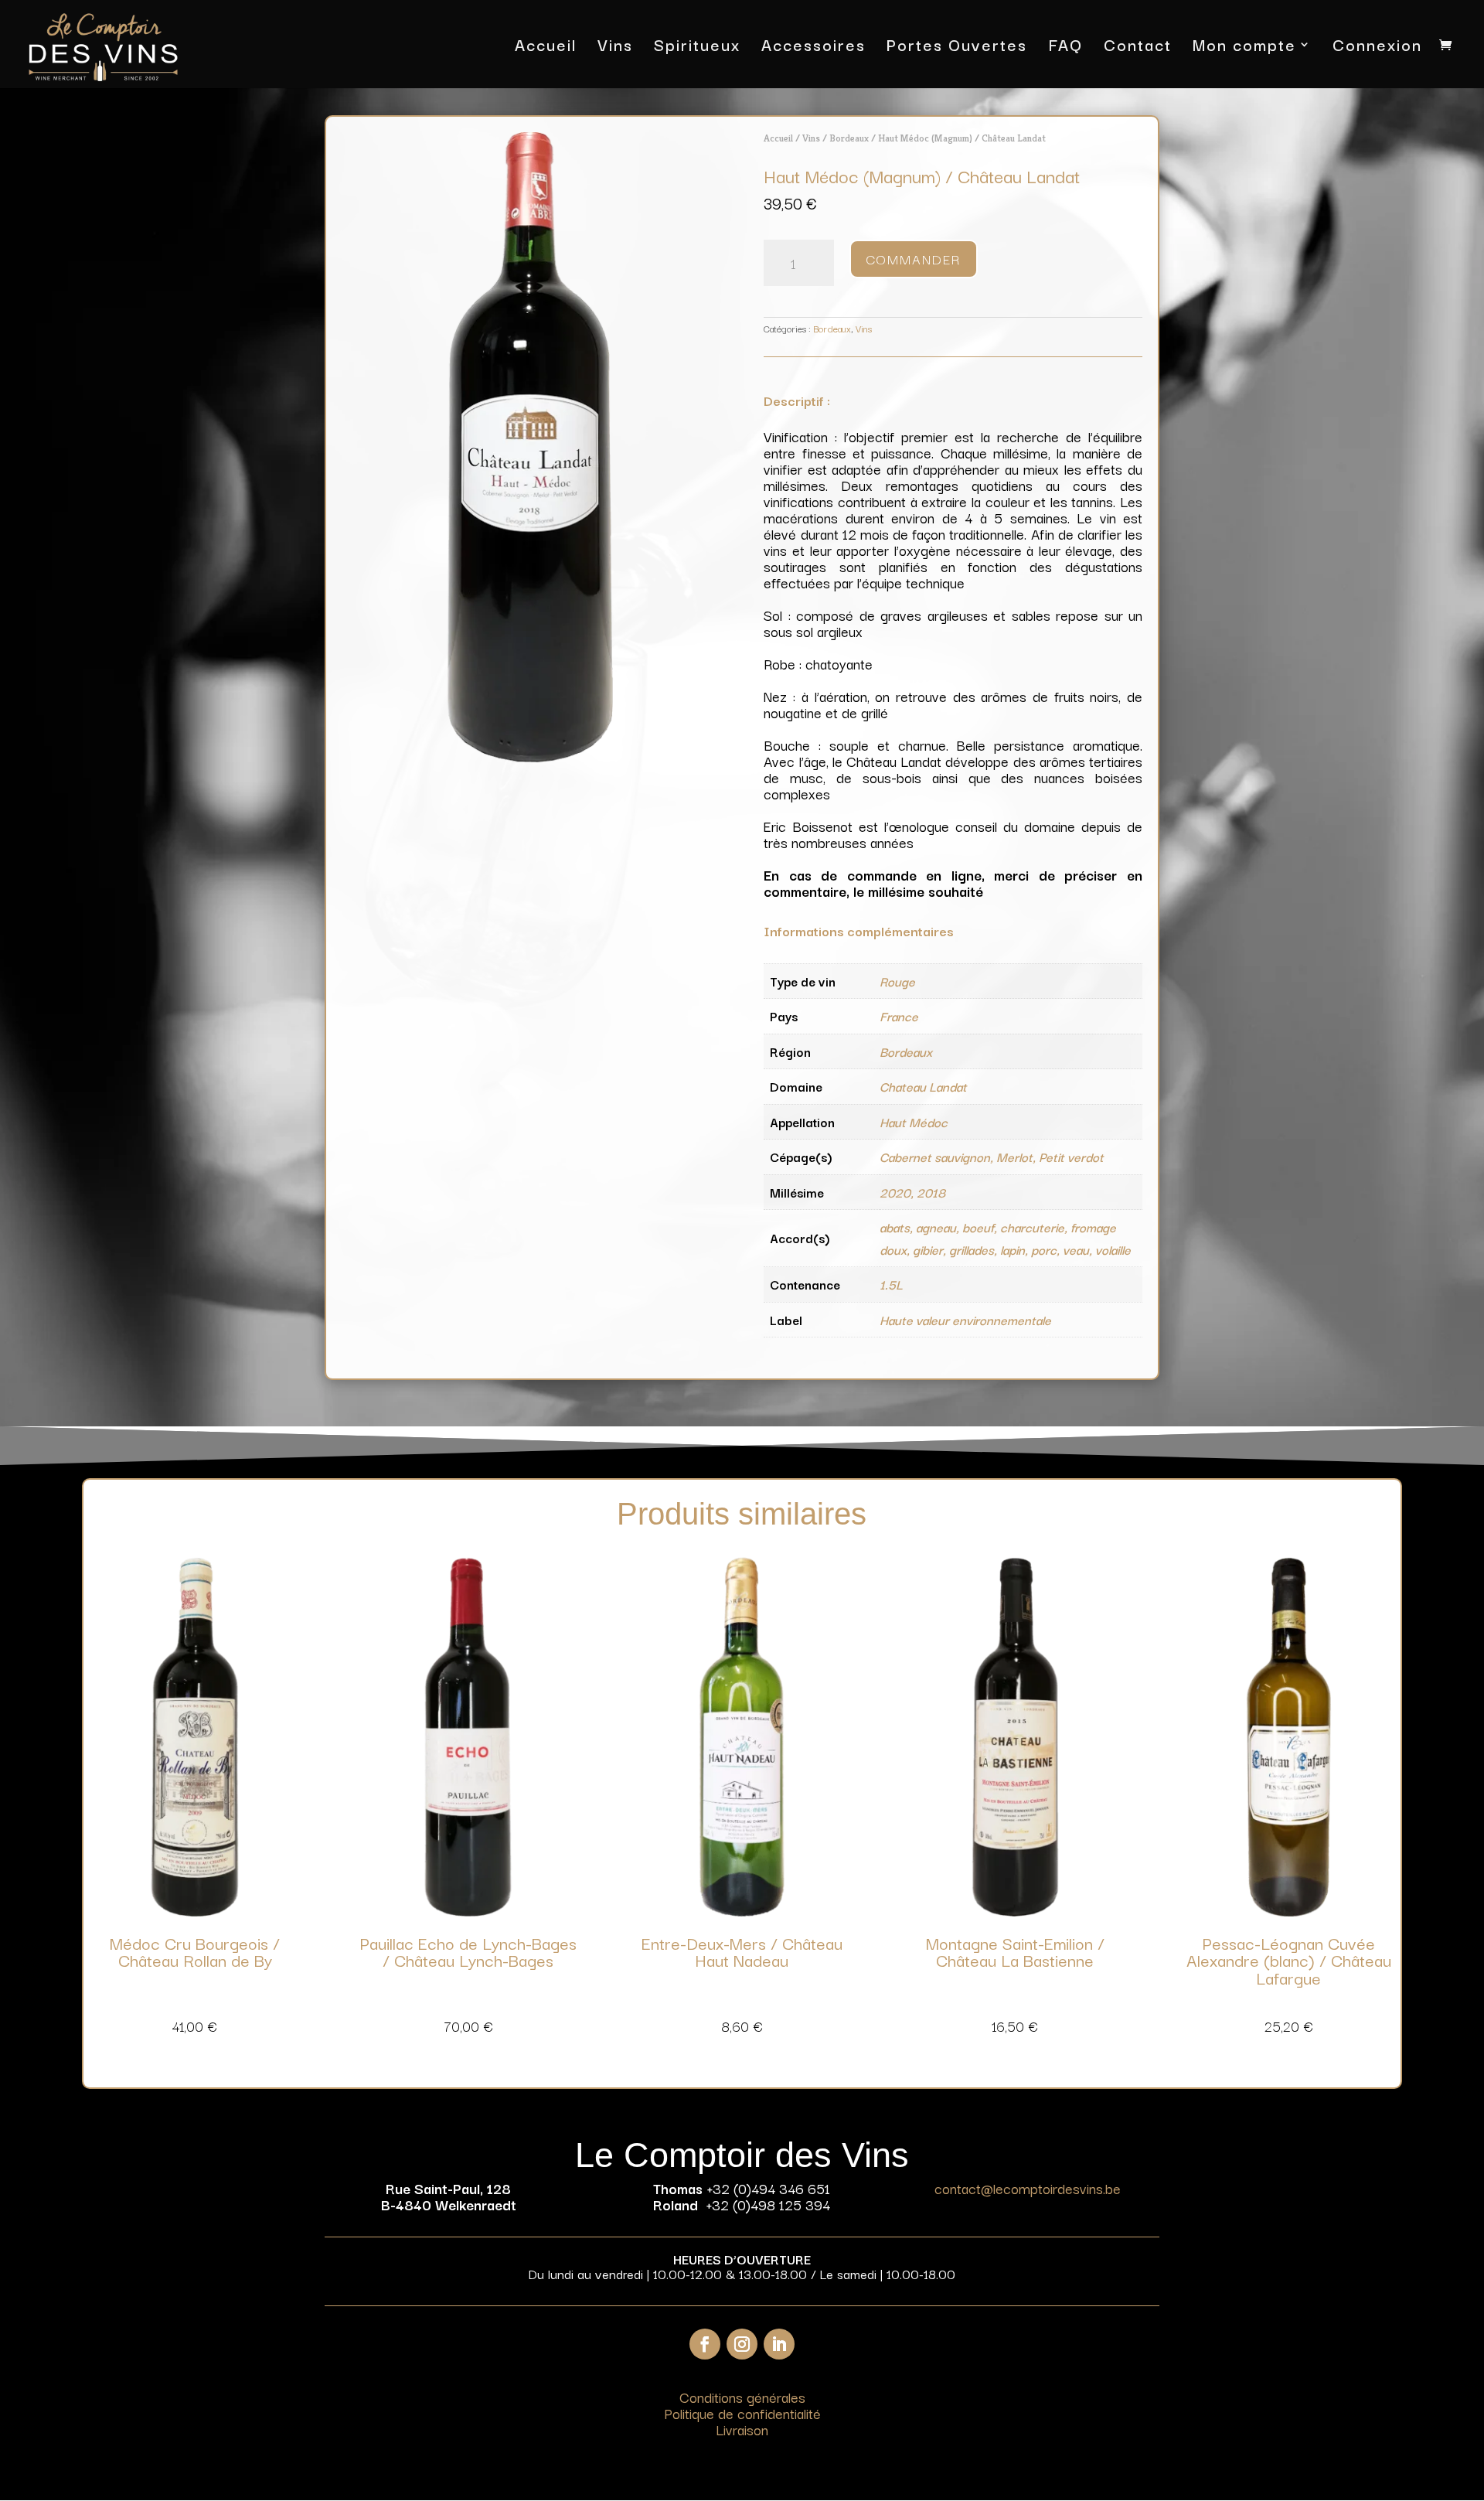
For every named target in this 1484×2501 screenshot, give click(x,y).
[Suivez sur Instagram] (742, 2344)
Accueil (546, 48)
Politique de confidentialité (742, 2413)
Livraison (742, 2429)
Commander (914, 259)
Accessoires (813, 48)
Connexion (1377, 48)
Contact (1138, 48)
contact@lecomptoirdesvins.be (1028, 2188)
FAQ (1065, 48)
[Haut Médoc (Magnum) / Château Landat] (531, 757)
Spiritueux (697, 48)
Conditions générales (742, 2397)
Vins (615, 48)
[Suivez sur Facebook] (705, 2344)
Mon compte (1244, 48)
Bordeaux (849, 138)
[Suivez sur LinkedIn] (779, 2344)
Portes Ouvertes (957, 48)
